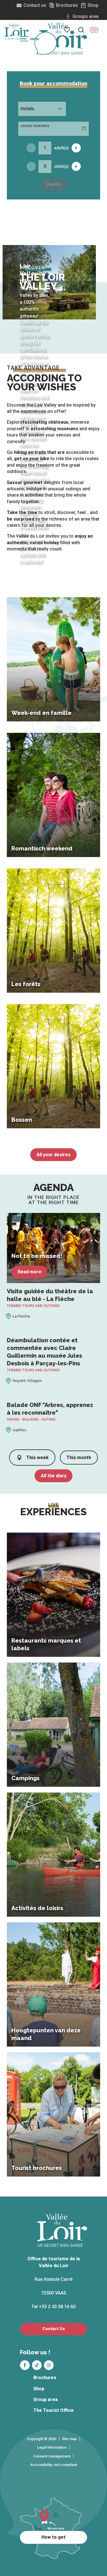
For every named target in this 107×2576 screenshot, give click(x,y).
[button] (94, 30)
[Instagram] (49, 2365)
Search (54, 184)
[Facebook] (25, 2365)
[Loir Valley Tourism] (63, 39)
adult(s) (61, 148)
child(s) (61, 166)
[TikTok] (37, 2365)
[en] (94, 30)
